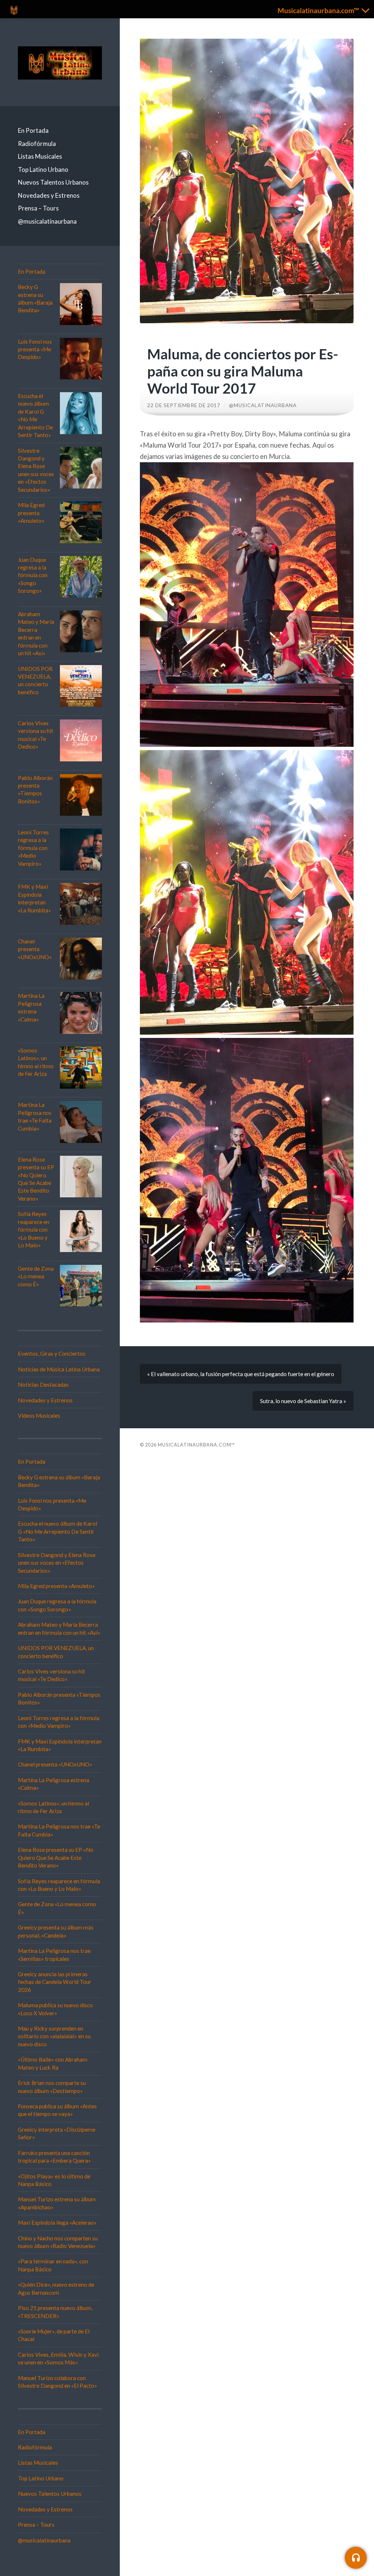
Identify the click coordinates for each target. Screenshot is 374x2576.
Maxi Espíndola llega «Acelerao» (57, 2222)
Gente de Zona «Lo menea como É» (36, 1276)
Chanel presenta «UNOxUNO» (35, 949)
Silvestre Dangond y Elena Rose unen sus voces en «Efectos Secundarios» (57, 1563)
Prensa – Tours (38, 208)
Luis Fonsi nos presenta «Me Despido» (35, 349)
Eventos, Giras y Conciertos (52, 1353)
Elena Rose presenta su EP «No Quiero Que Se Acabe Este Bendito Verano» (56, 1857)
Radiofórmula (37, 144)
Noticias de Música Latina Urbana (59, 1369)
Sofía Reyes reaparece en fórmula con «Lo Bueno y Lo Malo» (34, 1229)
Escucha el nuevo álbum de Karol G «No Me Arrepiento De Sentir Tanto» (58, 1531)
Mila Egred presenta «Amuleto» (31, 513)
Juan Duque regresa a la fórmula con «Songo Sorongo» (33, 575)
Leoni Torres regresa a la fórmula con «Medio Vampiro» (33, 848)
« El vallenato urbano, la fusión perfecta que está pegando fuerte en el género (241, 1374)
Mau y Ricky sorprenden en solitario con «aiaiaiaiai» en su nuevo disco (54, 2036)
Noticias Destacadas (43, 1384)
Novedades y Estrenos (49, 195)
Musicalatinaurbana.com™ (196, 1445)
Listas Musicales (40, 156)
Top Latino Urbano (43, 169)
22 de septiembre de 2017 (184, 405)
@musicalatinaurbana (47, 221)
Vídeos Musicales (39, 1416)
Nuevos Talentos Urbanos (53, 182)
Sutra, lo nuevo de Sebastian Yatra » (303, 1401)
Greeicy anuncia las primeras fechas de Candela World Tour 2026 (55, 1982)
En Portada (33, 130)
